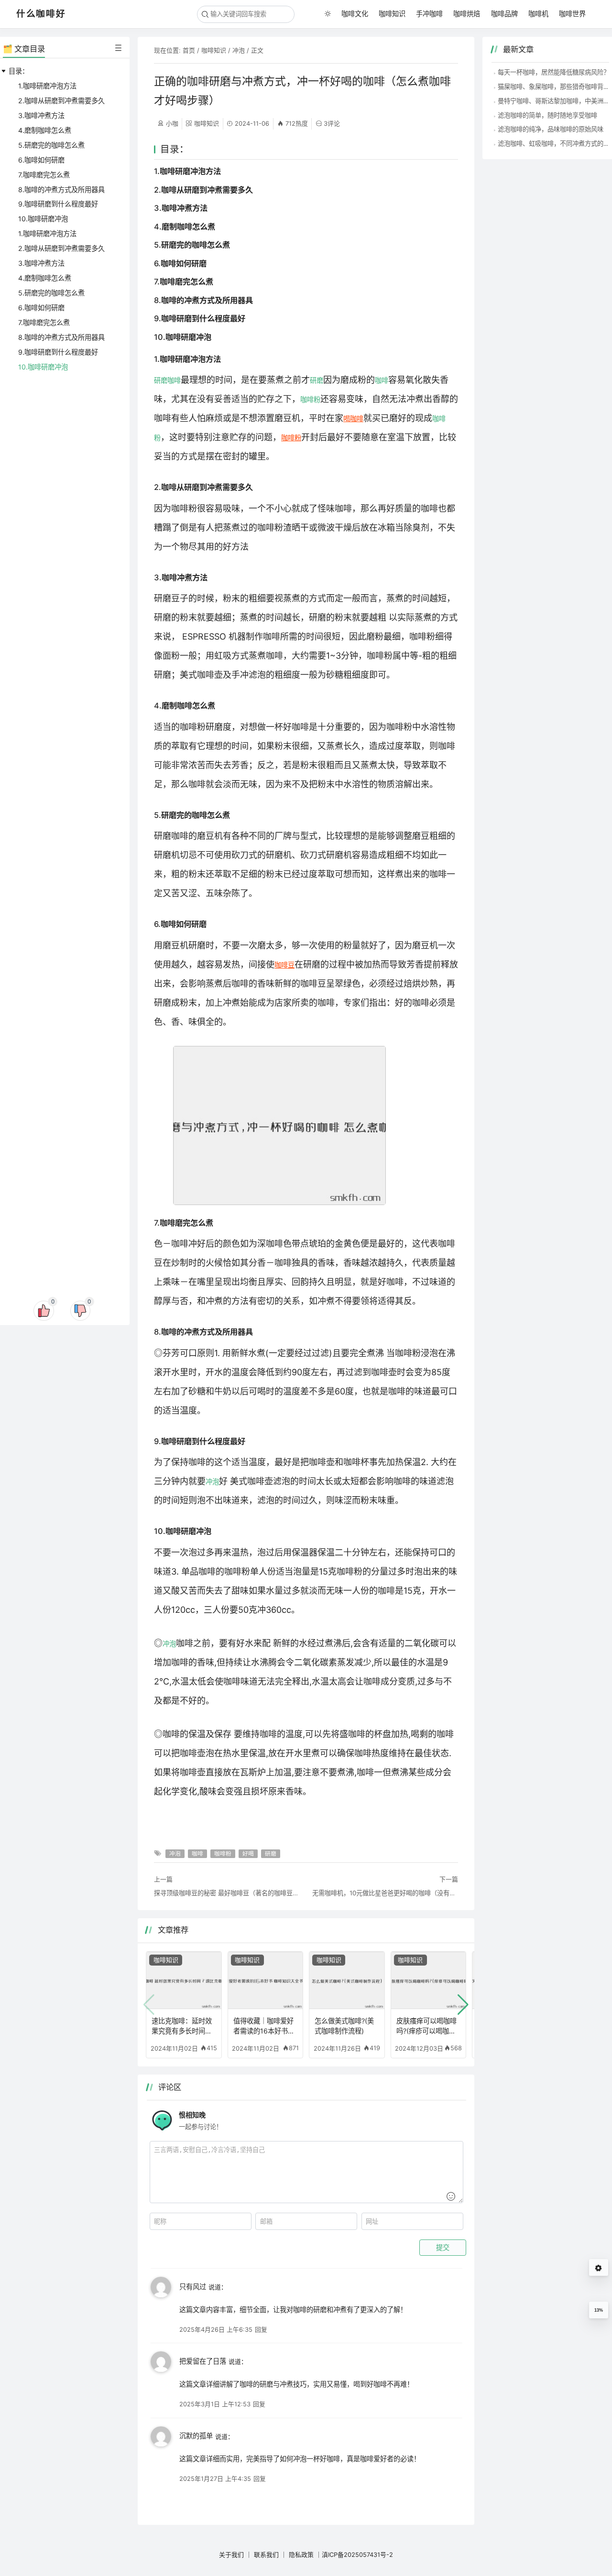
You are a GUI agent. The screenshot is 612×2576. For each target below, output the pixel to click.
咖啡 (174, 380)
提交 (443, 2248)
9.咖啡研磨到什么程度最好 (58, 204)
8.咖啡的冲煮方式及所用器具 (61, 190)
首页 (189, 50)
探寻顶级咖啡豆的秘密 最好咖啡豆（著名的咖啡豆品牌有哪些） (227, 1893)
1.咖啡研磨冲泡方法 (47, 86)
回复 (261, 2329)
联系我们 (266, 2554)
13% (599, 2310)
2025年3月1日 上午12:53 (215, 2404)
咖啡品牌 (504, 14)
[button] (463, 2005)
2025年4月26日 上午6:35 (216, 2329)
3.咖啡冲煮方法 (41, 115)
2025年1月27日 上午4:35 (215, 2478)
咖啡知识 (392, 14)
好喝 (248, 1854)
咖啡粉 (310, 399)
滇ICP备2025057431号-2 (357, 2554)
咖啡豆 (284, 965)
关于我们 (231, 2554)
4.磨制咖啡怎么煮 (45, 130)
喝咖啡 (353, 418)
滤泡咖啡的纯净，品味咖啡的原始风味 (551, 129)
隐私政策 (301, 2554)
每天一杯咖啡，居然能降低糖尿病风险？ (554, 72)
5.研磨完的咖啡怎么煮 (51, 145)
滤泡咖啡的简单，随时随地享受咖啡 (547, 115)
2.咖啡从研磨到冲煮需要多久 (61, 101)
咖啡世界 (572, 14)
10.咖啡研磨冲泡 (43, 219)
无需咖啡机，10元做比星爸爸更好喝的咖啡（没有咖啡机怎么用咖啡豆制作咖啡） (385, 1893)
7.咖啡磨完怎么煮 (44, 175)
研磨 (161, 380)
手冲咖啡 (429, 14)
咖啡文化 (355, 14)
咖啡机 (538, 14)
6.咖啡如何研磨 (41, 160)
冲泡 (239, 50)
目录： (19, 71)
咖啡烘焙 (467, 14)
